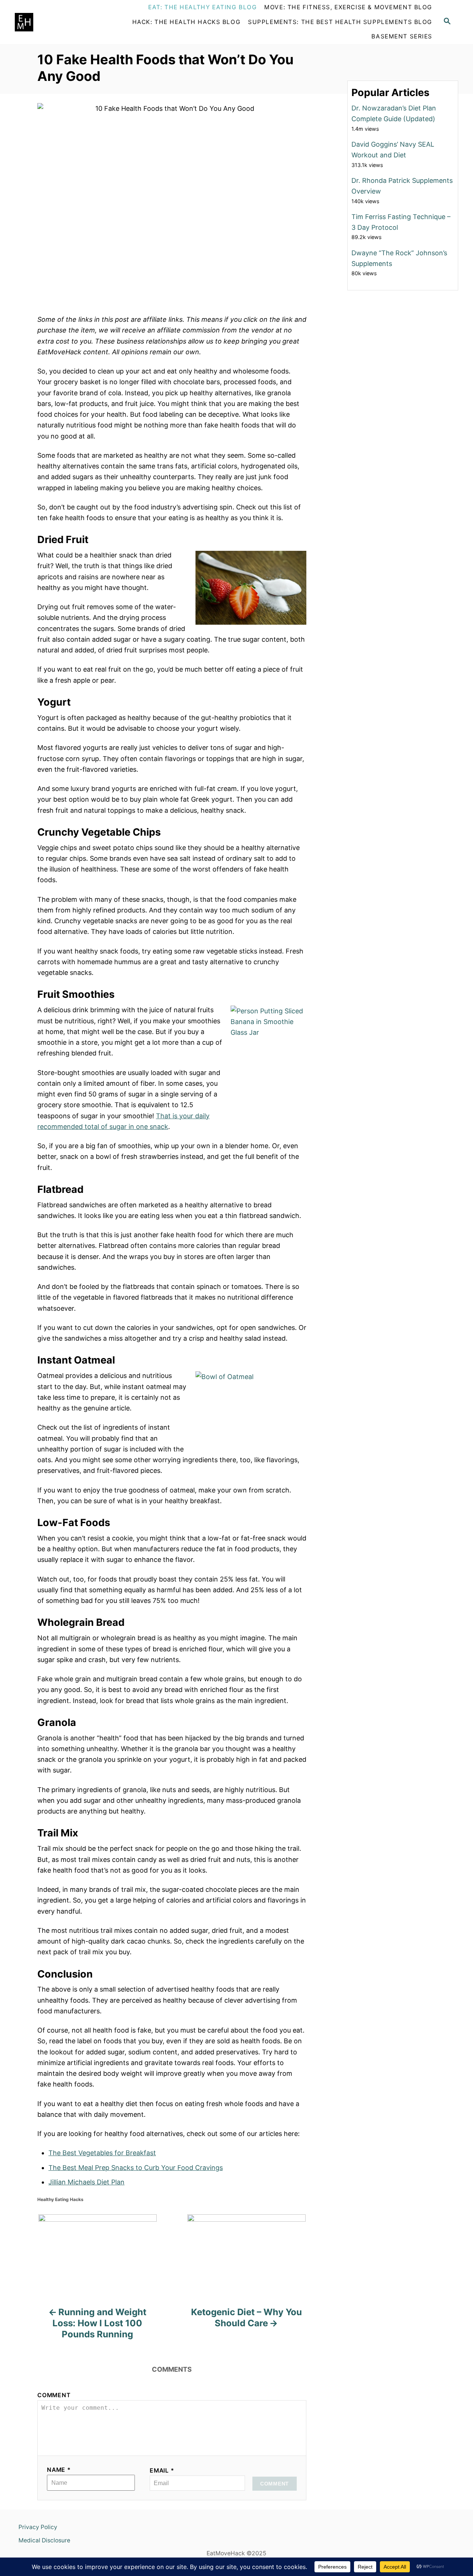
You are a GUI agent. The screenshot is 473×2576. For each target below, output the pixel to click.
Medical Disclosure (44, 2540)
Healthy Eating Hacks (60, 2199)
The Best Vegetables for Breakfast (102, 2153)
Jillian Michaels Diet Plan (86, 2182)
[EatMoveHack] (57, 22)
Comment (54, 2395)
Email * (162, 2471)
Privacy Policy (38, 2527)
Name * (59, 2470)
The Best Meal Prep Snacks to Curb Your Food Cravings (136, 2168)
